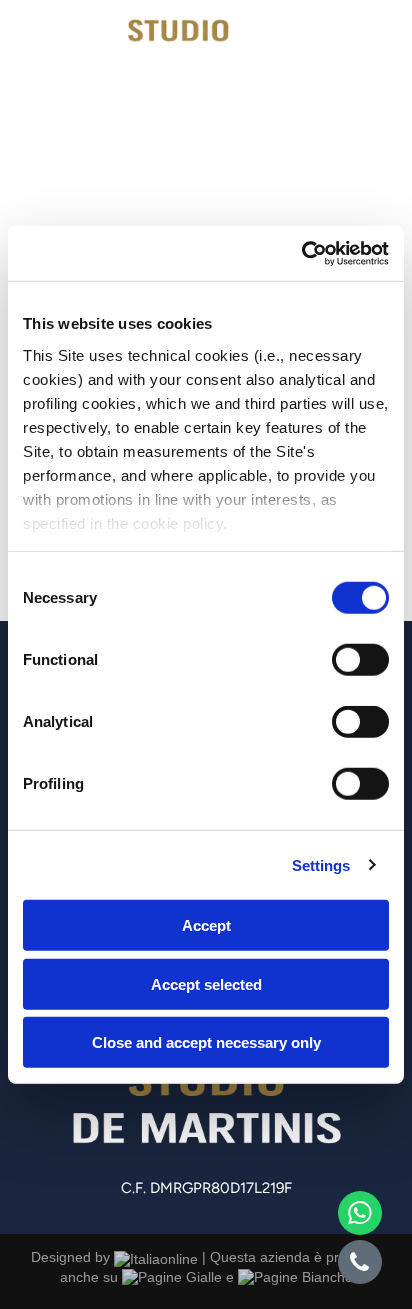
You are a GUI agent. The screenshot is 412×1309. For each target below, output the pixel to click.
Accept (206, 925)
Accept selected (206, 983)
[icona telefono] (42, 65)
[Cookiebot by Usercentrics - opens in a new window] (301, 253)
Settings (321, 864)
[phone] (360, 1264)
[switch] (360, 660)
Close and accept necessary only (206, 1042)
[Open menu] (373, 47)
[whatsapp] (360, 1215)
